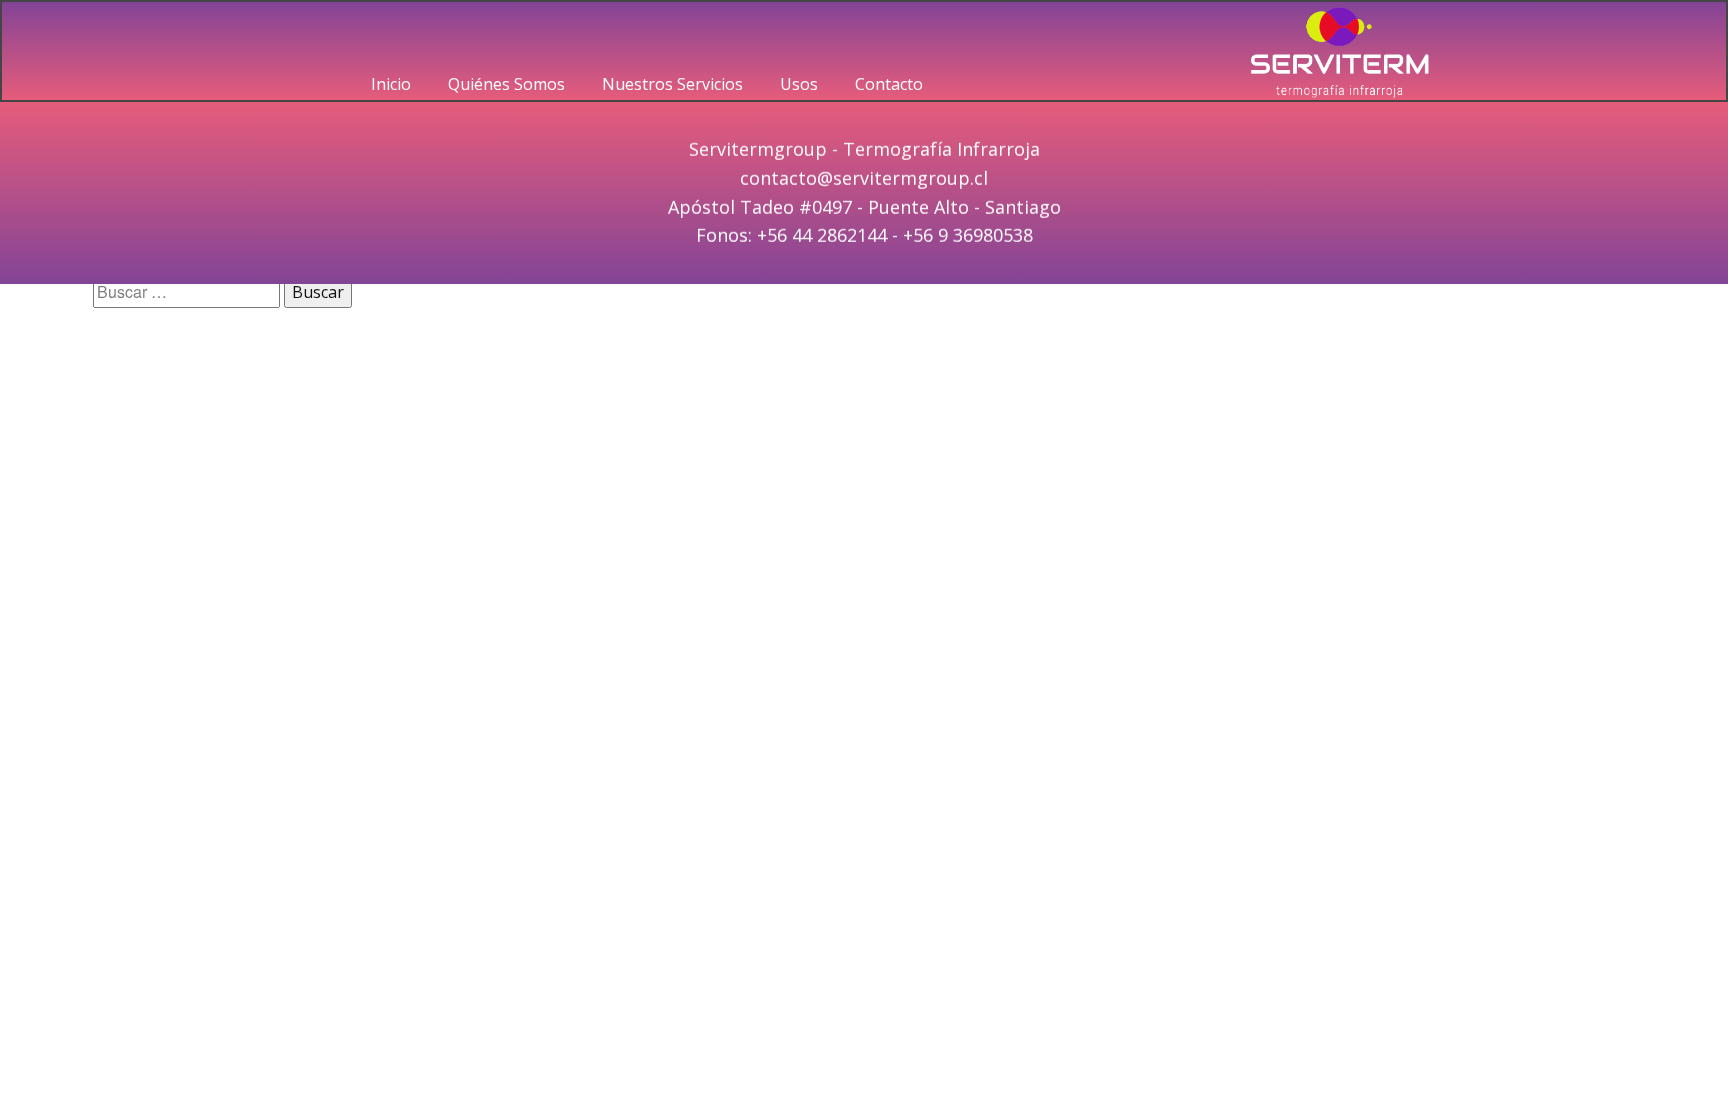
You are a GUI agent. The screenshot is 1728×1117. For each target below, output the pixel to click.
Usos (799, 84)
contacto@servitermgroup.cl (864, 178)
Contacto (889, 84)
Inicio (391, 84)
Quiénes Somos (506, 84)
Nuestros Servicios (672, 84)
